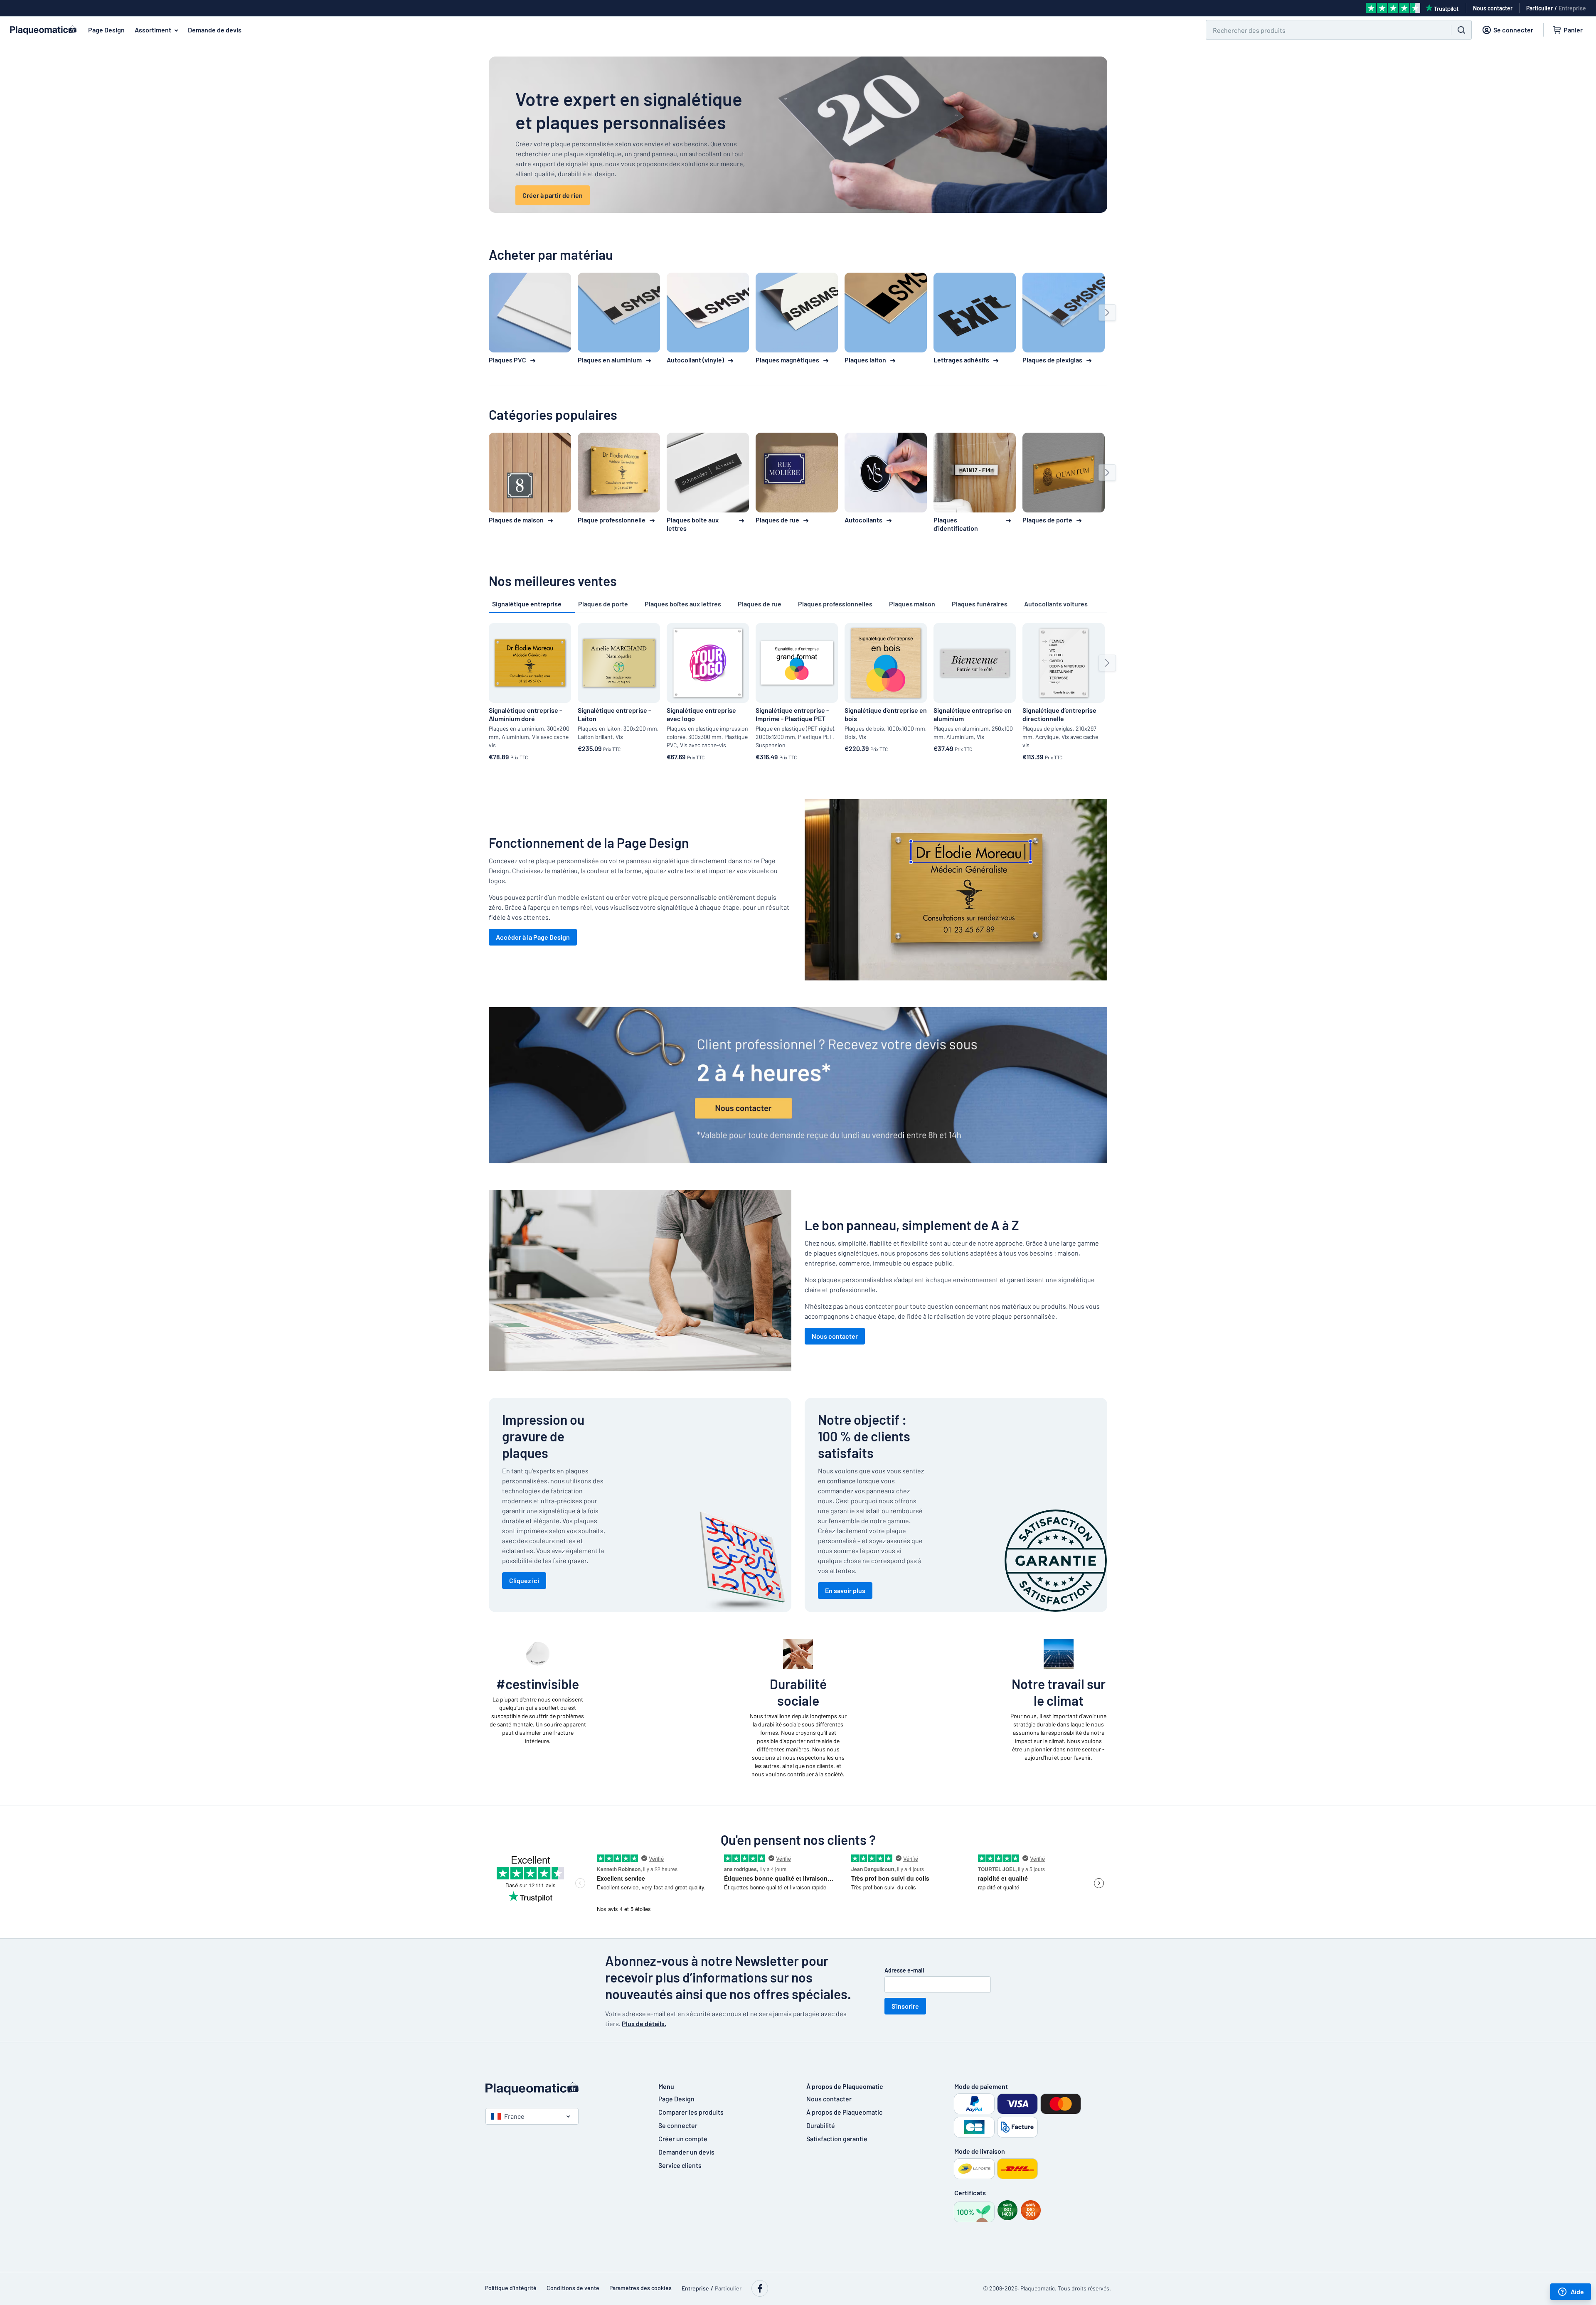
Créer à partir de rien (553, 195)
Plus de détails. (644, 2023)
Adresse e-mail (904, 1970)
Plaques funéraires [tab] (980, 604)
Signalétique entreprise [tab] (527, 604)
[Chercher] (1461, 30)
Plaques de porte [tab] (603, 604)
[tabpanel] (798, 693)
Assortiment (153, 30)
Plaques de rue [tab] (760, 604)
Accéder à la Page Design (533, 937)
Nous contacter (835, 1336)
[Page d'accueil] (564, 2088)
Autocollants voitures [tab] (1056, 604)
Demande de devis (215, 30)
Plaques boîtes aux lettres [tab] (683, 604)
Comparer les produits (691, 2112)
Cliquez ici (524, 1580)
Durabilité (821, 2125)
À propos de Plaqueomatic (844, 2112)
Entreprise (1572, 8)
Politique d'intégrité (511, 2288)
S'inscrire (905, 2006)
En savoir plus (845, 1590)
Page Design (106, 30)
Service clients (680, 2165)
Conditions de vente (573, 2288)
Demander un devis (686, 2152)
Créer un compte (683, 2139)
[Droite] (1107, 313)
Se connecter (678, 2125)
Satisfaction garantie (837, 2139)
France (514, 2116)
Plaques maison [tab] (912, 604)
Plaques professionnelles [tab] (835, 604)
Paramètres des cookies (640, 2288)
